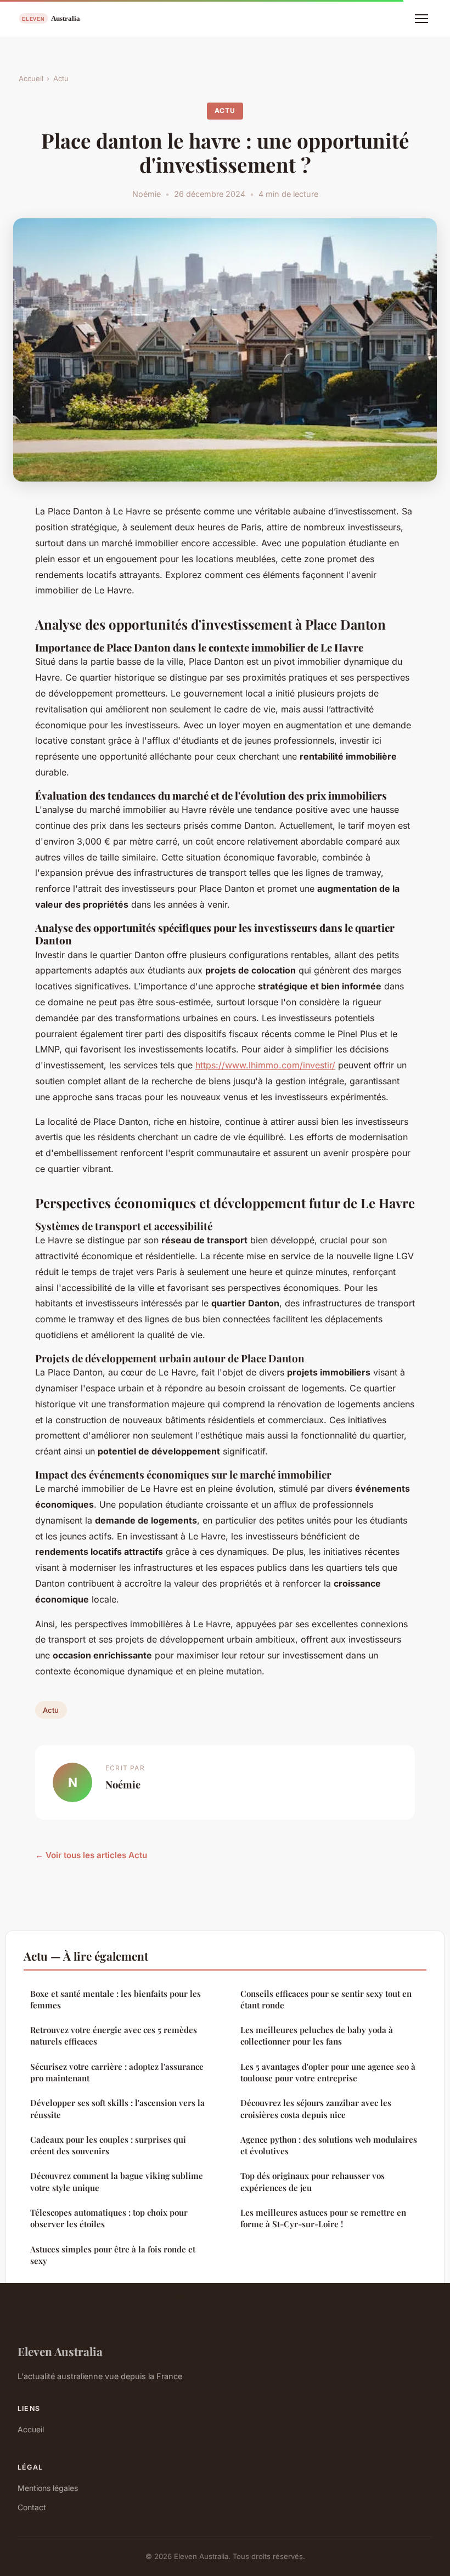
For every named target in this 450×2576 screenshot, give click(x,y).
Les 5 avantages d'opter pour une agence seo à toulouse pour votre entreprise (328, 2072)
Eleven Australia (60, 2351)
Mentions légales (48, 2488)
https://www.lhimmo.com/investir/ (265, 1065)
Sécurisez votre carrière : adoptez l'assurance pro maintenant (117, 2072)
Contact (32, 2507)
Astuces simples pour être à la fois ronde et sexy (113, 2255)
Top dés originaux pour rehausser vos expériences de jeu (313, 2181)
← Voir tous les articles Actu (91, 1855)
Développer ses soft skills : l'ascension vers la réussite (117, 2108)
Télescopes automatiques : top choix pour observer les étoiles (109, 2218)
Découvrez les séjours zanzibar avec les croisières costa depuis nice (316, 2108)
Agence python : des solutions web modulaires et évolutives (329, 2145)
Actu (61, 78)
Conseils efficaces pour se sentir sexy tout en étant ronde (326, 1999)
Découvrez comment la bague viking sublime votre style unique (117, 2181)
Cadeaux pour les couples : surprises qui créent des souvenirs (108, 2145)
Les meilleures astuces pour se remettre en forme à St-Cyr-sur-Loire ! (323, 2218)
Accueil (31, 78)
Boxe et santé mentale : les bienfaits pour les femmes (116, 1999)
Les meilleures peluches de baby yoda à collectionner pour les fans (317, 2036)
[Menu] (421, 19)
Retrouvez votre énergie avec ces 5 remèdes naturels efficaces (114, 2036)
